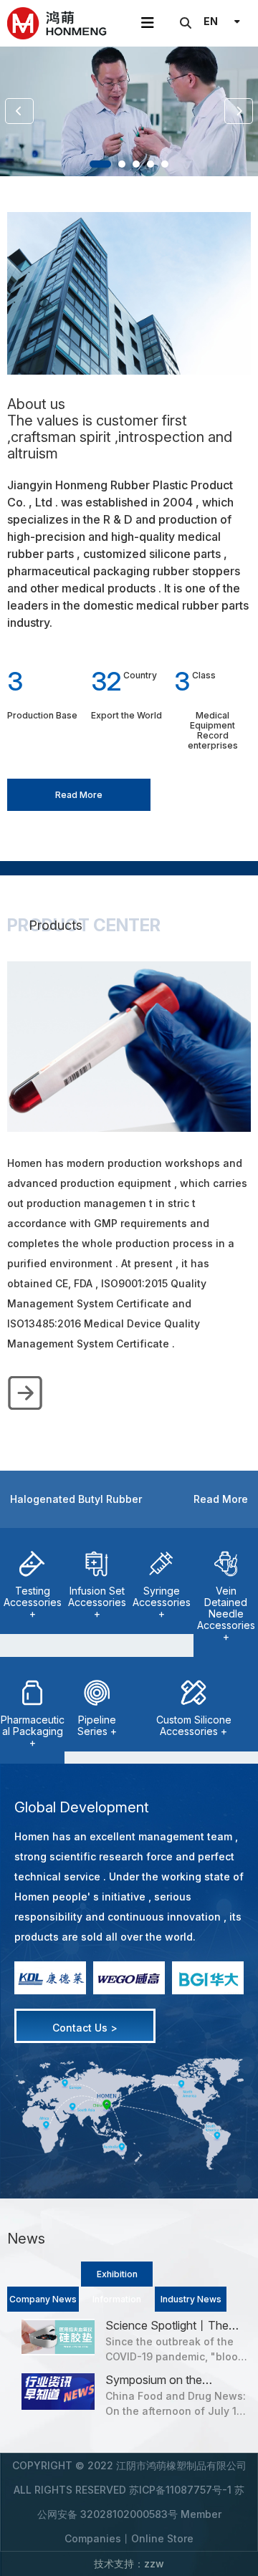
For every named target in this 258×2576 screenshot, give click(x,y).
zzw (154, 2563)
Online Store (162, 2538)
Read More (79, 795)
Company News (43, 2299)
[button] (100, 164)
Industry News (191, 2299)
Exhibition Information (117, 2278)
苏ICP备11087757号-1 (180, 2490)
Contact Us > (85, 2028)
